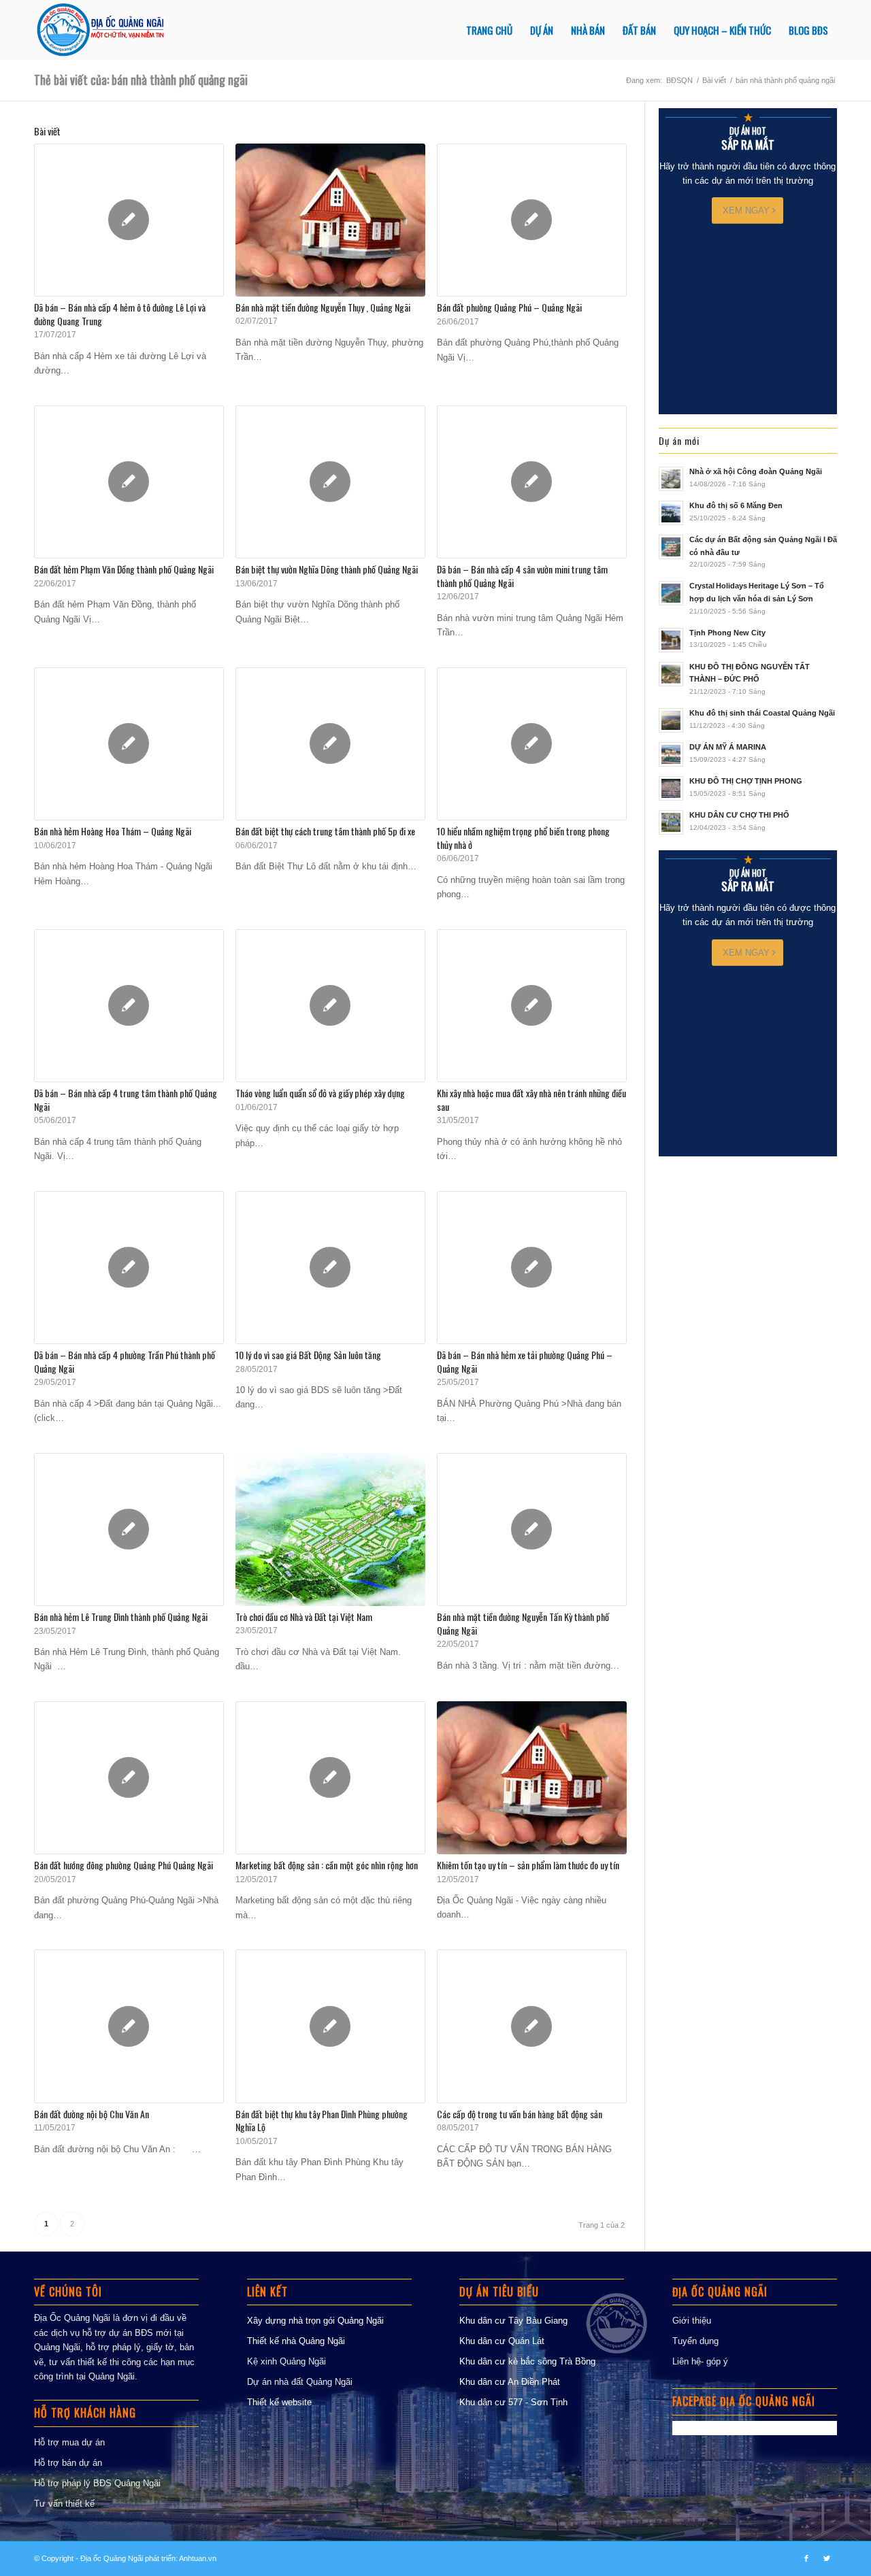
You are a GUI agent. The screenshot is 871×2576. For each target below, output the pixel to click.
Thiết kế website (279, 2402)
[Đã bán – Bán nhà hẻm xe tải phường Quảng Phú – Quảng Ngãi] (532, 1268)
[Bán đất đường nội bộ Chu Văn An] (129, 2026)
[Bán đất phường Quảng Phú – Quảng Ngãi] (532, 220)
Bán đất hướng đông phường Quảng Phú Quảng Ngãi (124, 1865)
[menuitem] (489, 30)
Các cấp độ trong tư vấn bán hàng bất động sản (520, 2114)
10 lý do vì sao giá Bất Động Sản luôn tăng (308, 1355)
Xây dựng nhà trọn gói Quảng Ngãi (315, 2321)
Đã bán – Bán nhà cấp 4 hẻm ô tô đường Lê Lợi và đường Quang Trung (120, 314)
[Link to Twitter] (827, 2558)
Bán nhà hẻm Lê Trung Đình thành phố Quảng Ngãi (121, 1617)
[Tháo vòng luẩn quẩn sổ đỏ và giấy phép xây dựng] (330, 1006)
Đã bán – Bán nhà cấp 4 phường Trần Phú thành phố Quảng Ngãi (125, 1361)
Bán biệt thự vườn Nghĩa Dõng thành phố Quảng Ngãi (327, 569)
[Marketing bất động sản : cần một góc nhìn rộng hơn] (330, 1778)
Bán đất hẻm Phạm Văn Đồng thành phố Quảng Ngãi (124, 569)
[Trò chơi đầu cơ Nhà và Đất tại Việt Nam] (330, 1529)
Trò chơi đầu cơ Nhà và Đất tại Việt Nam (304, 1617)
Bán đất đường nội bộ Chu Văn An (92, 2114)
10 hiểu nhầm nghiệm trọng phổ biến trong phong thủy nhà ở (523, 838)
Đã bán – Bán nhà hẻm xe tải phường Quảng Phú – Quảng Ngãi (525, 1361)
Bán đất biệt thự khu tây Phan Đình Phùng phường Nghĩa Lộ (322, 2121)
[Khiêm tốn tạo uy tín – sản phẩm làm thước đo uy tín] (532, 1778)
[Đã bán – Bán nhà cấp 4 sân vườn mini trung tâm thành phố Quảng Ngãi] (532, 482)
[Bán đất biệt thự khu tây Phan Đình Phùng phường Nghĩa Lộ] (330, 2026)
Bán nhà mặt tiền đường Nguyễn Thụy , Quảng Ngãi (323, 307)
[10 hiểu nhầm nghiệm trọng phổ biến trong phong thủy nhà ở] (532, 744)
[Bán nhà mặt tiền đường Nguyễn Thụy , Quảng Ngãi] (330, 220)
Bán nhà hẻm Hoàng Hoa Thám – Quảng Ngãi (113, 831)
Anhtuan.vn (198, 2558)
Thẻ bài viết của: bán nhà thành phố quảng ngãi (141, 80)
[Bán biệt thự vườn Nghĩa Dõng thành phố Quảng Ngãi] (330, 482)
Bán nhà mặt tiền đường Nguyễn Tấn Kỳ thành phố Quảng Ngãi (523, 1623)
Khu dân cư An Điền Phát (510, 2382)
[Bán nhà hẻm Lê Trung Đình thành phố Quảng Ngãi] (129, 1529)
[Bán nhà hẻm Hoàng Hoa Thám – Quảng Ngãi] (129, 744)
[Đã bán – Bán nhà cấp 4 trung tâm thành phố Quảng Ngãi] (129, 1006)
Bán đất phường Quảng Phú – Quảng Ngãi (509, 307)
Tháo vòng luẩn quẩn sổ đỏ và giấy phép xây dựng (320, 1093)
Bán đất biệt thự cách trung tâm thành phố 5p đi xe (325, 831)
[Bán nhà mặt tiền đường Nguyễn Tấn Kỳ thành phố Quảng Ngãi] (532, 1529)
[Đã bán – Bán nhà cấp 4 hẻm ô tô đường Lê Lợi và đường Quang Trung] (129, 220)
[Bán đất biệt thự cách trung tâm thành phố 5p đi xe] (330, 744)
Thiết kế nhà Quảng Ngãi (296, 2341)
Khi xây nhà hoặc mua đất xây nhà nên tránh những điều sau (531, 1100)
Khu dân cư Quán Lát (502, 2341)
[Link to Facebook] (806, 2558)
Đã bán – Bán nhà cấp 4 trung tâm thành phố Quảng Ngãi (126, 1100)
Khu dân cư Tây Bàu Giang (513, 2321)
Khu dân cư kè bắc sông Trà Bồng (527, 2361)
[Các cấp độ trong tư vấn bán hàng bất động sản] (532, 2026)
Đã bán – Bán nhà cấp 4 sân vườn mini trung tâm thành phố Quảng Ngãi (522, 576)
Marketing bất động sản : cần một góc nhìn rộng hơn (327, 1865)
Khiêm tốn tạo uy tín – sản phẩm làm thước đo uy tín (528, 1865)
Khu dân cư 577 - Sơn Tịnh (513, 2402)
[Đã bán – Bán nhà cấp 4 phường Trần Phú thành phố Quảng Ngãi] (129, 1268)
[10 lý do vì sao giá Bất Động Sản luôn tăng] (330, 1268)
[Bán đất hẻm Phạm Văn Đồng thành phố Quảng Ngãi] (129, 482)
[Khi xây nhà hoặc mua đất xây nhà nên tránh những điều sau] (532, 1006)
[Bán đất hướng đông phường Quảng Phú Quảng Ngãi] (129, 1778)
